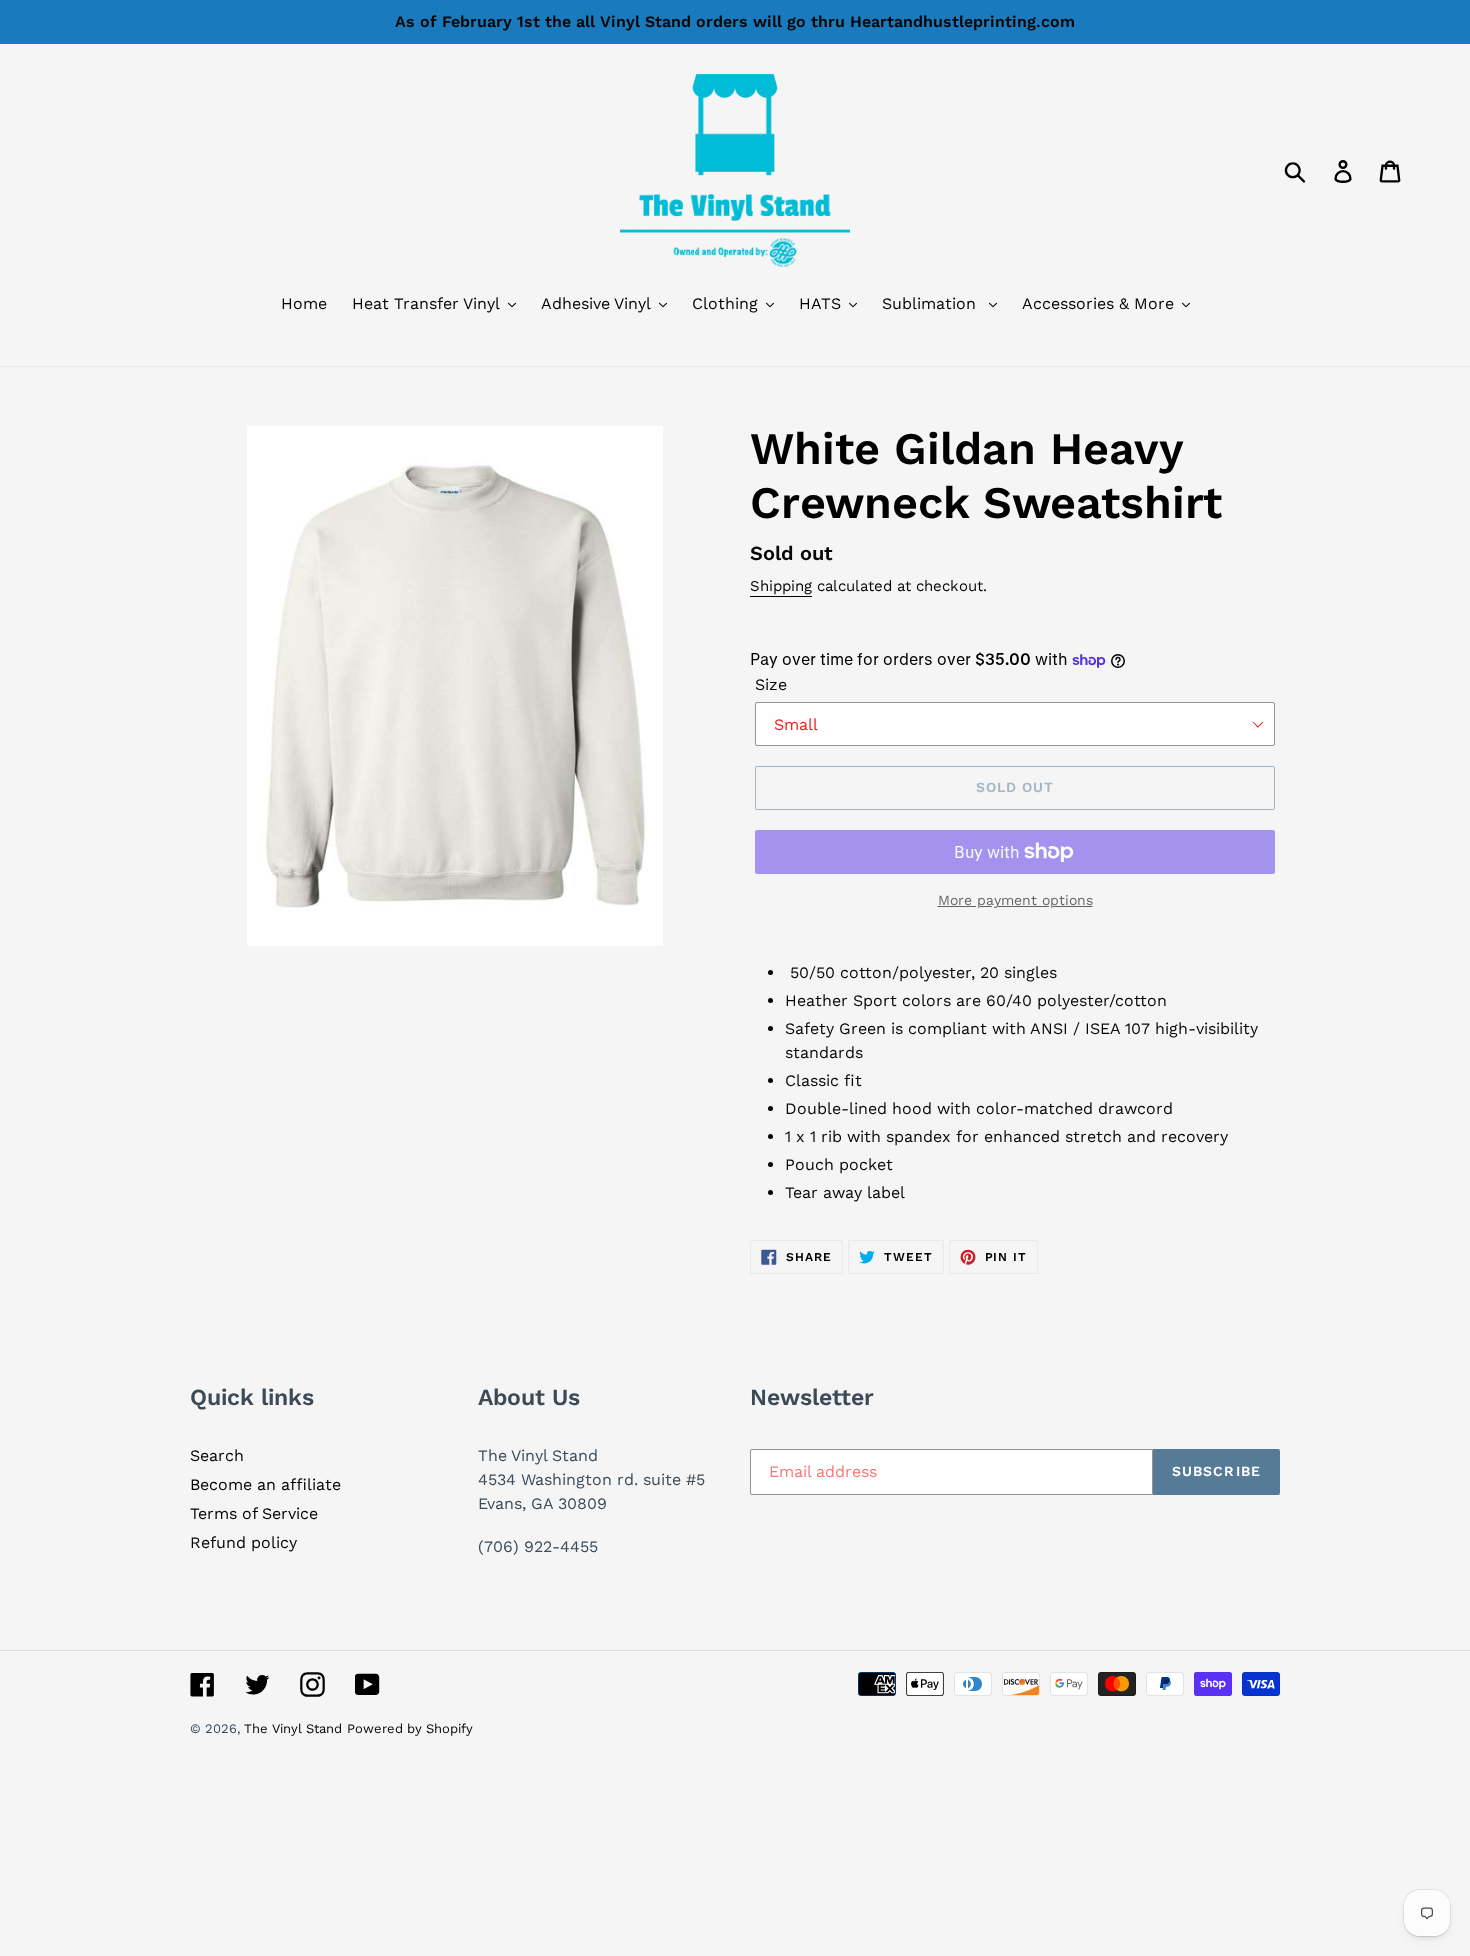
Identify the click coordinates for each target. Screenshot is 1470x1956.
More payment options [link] (1015, 900)
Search (217, 1455)
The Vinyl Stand (293, 1728)
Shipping (781, 586)
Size (771, 684)
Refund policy (243, 1542)
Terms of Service (254, 1513)
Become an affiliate (265, 1484)
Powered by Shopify (410, 1728)
